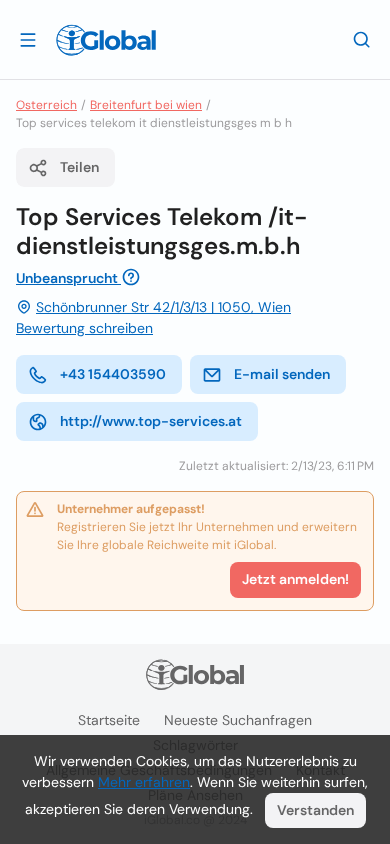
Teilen (79, 167)
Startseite (109, 720)
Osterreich (46, 105)
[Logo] (106, 40)
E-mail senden (282, 374)
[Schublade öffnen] (28, 39)
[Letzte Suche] (362, 39)
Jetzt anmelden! (295, 579)
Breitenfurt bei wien (146, 105)
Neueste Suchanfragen (238, 720)
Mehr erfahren (144, 782)
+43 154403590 (113, 374)
